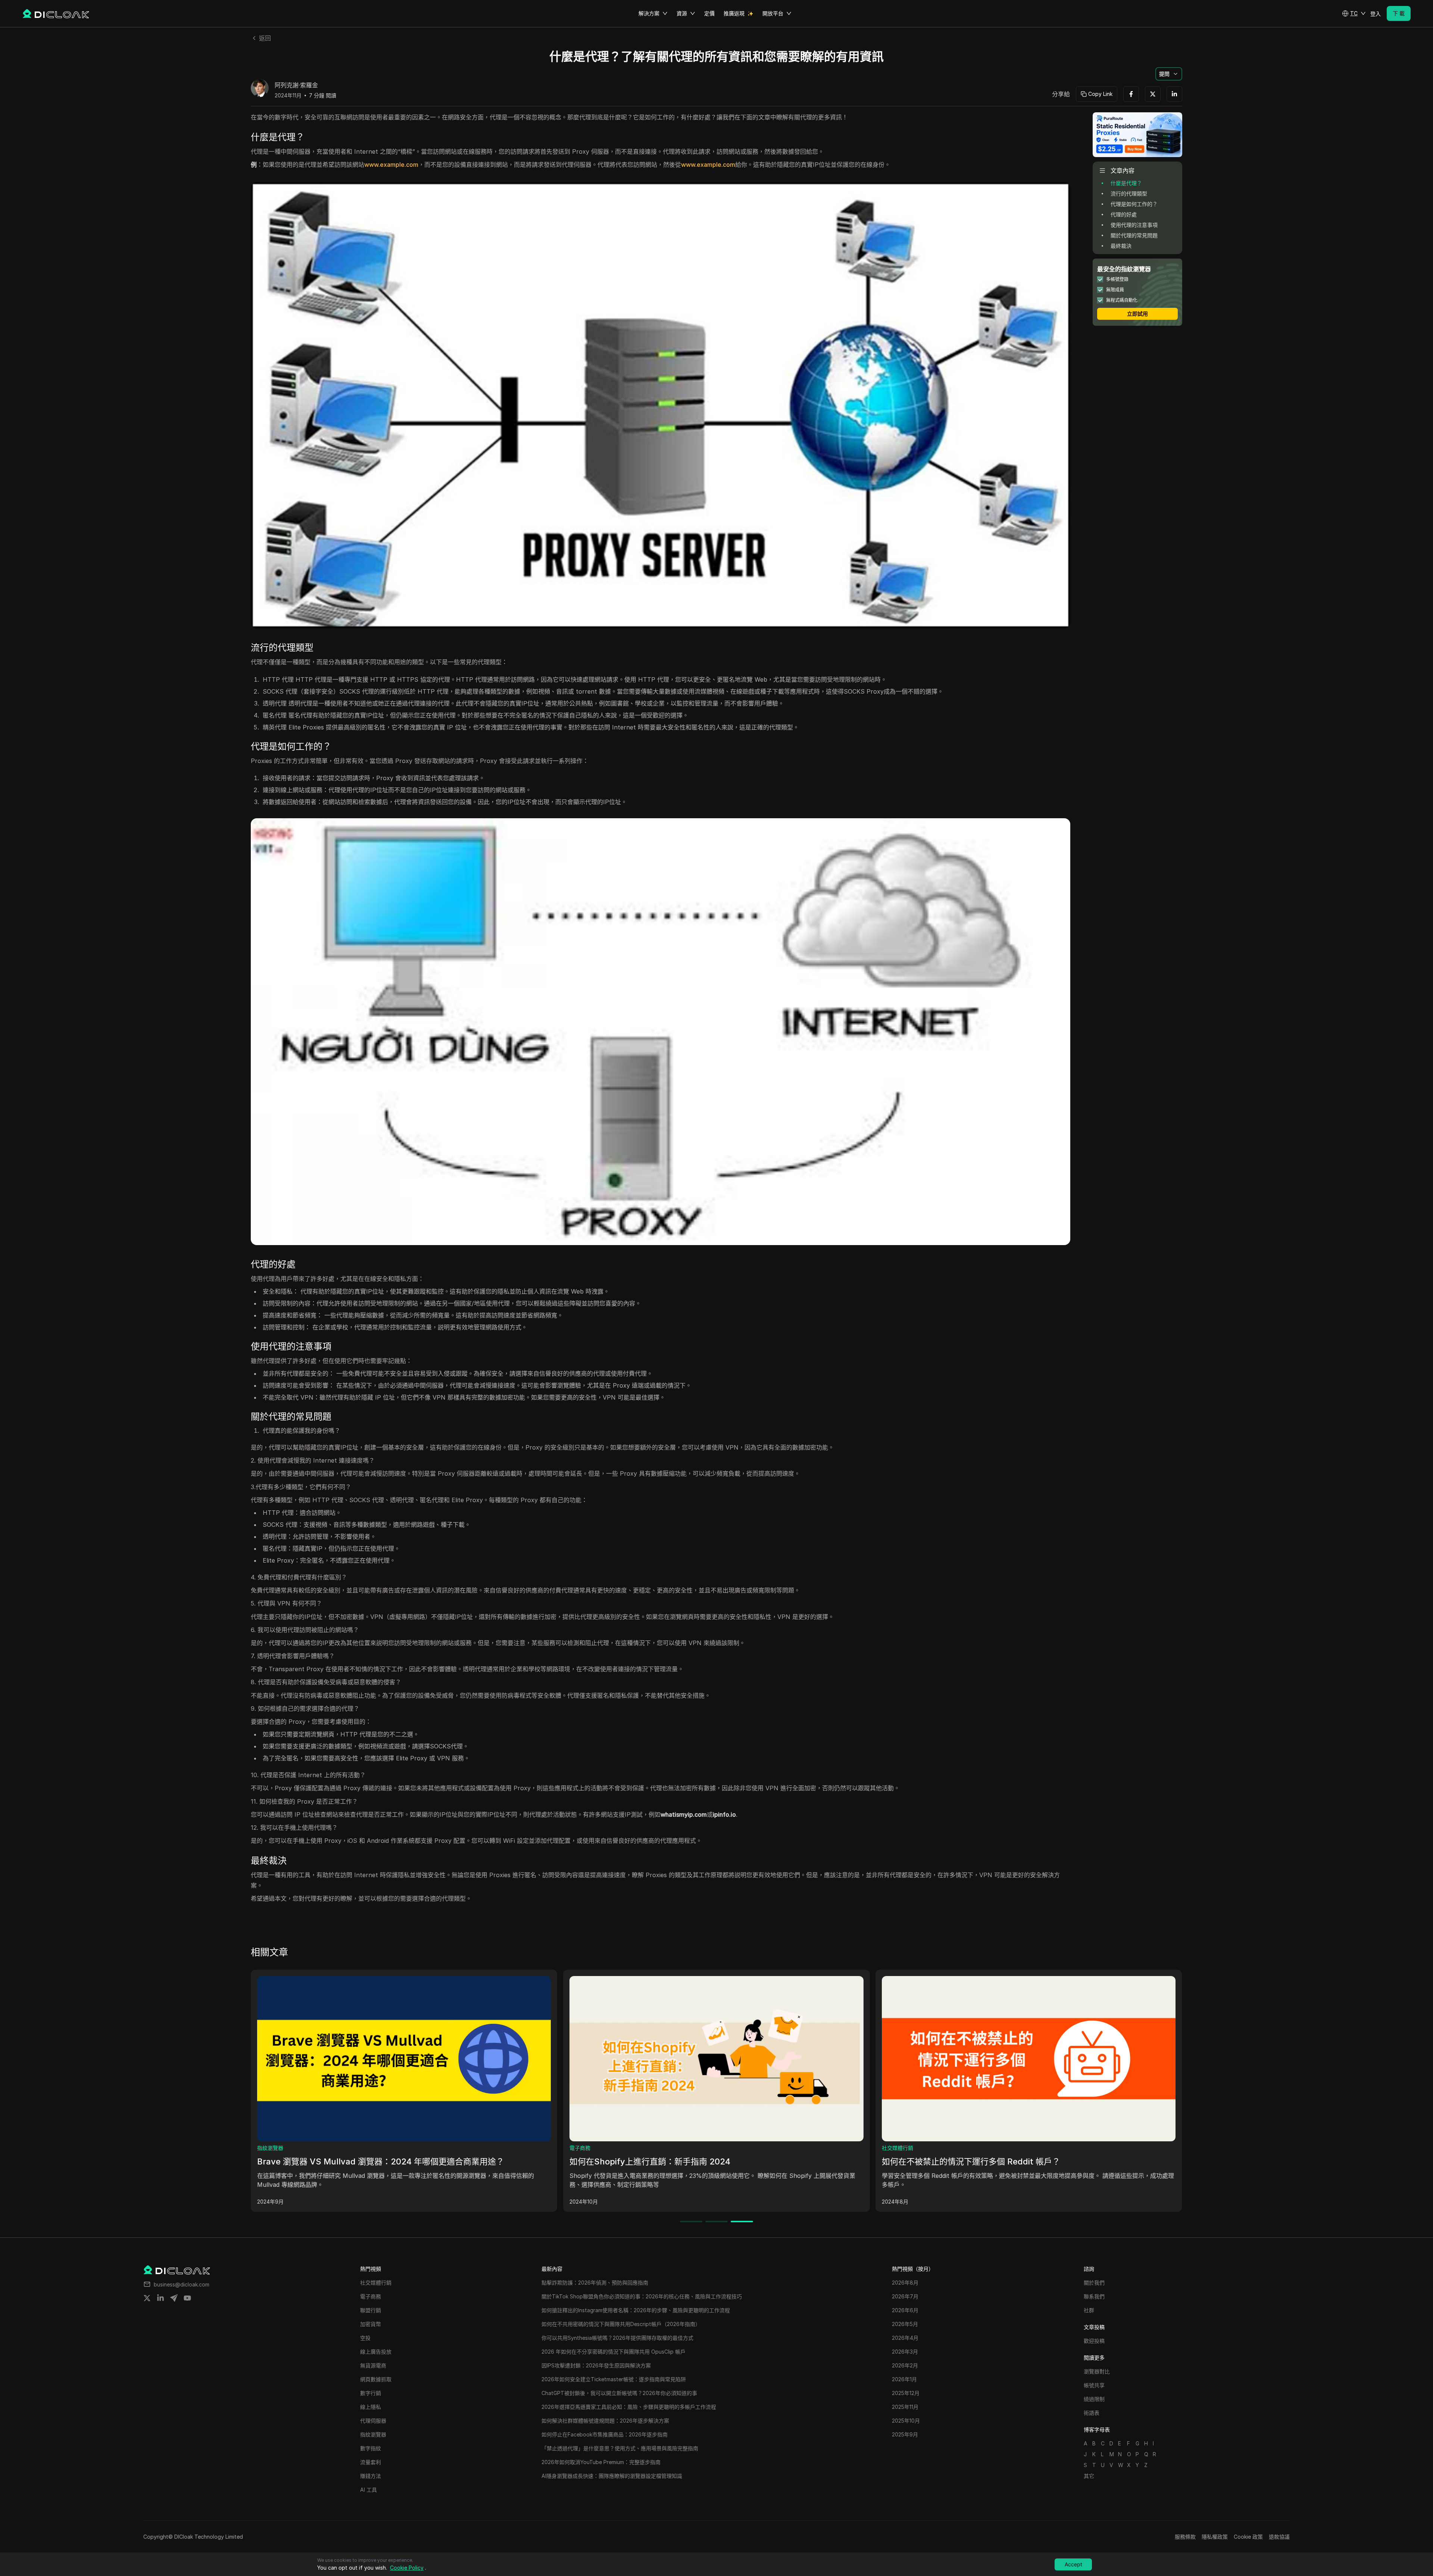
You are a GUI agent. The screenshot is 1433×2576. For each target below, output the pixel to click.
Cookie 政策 (1248, 2537)
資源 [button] (682, 13)
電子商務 (962, 2148)
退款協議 (1279, 2537)
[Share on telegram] (174, 2298)
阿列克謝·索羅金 (296, 85)
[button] (1354, 13)
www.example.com (391, 165)
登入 (1376, 14)
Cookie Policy (407, 2568)
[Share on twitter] (147, 2298)
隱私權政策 (1215, 2537)
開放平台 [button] (773, 13)
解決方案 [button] (649, 13)
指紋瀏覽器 (652, 2148)
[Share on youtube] (187, 2298)
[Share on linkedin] (160, 2298)
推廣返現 (734, 13)
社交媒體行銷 (342, 2148)
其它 (1089, 2476)
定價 (709, 13)
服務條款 (1185, 2537)
